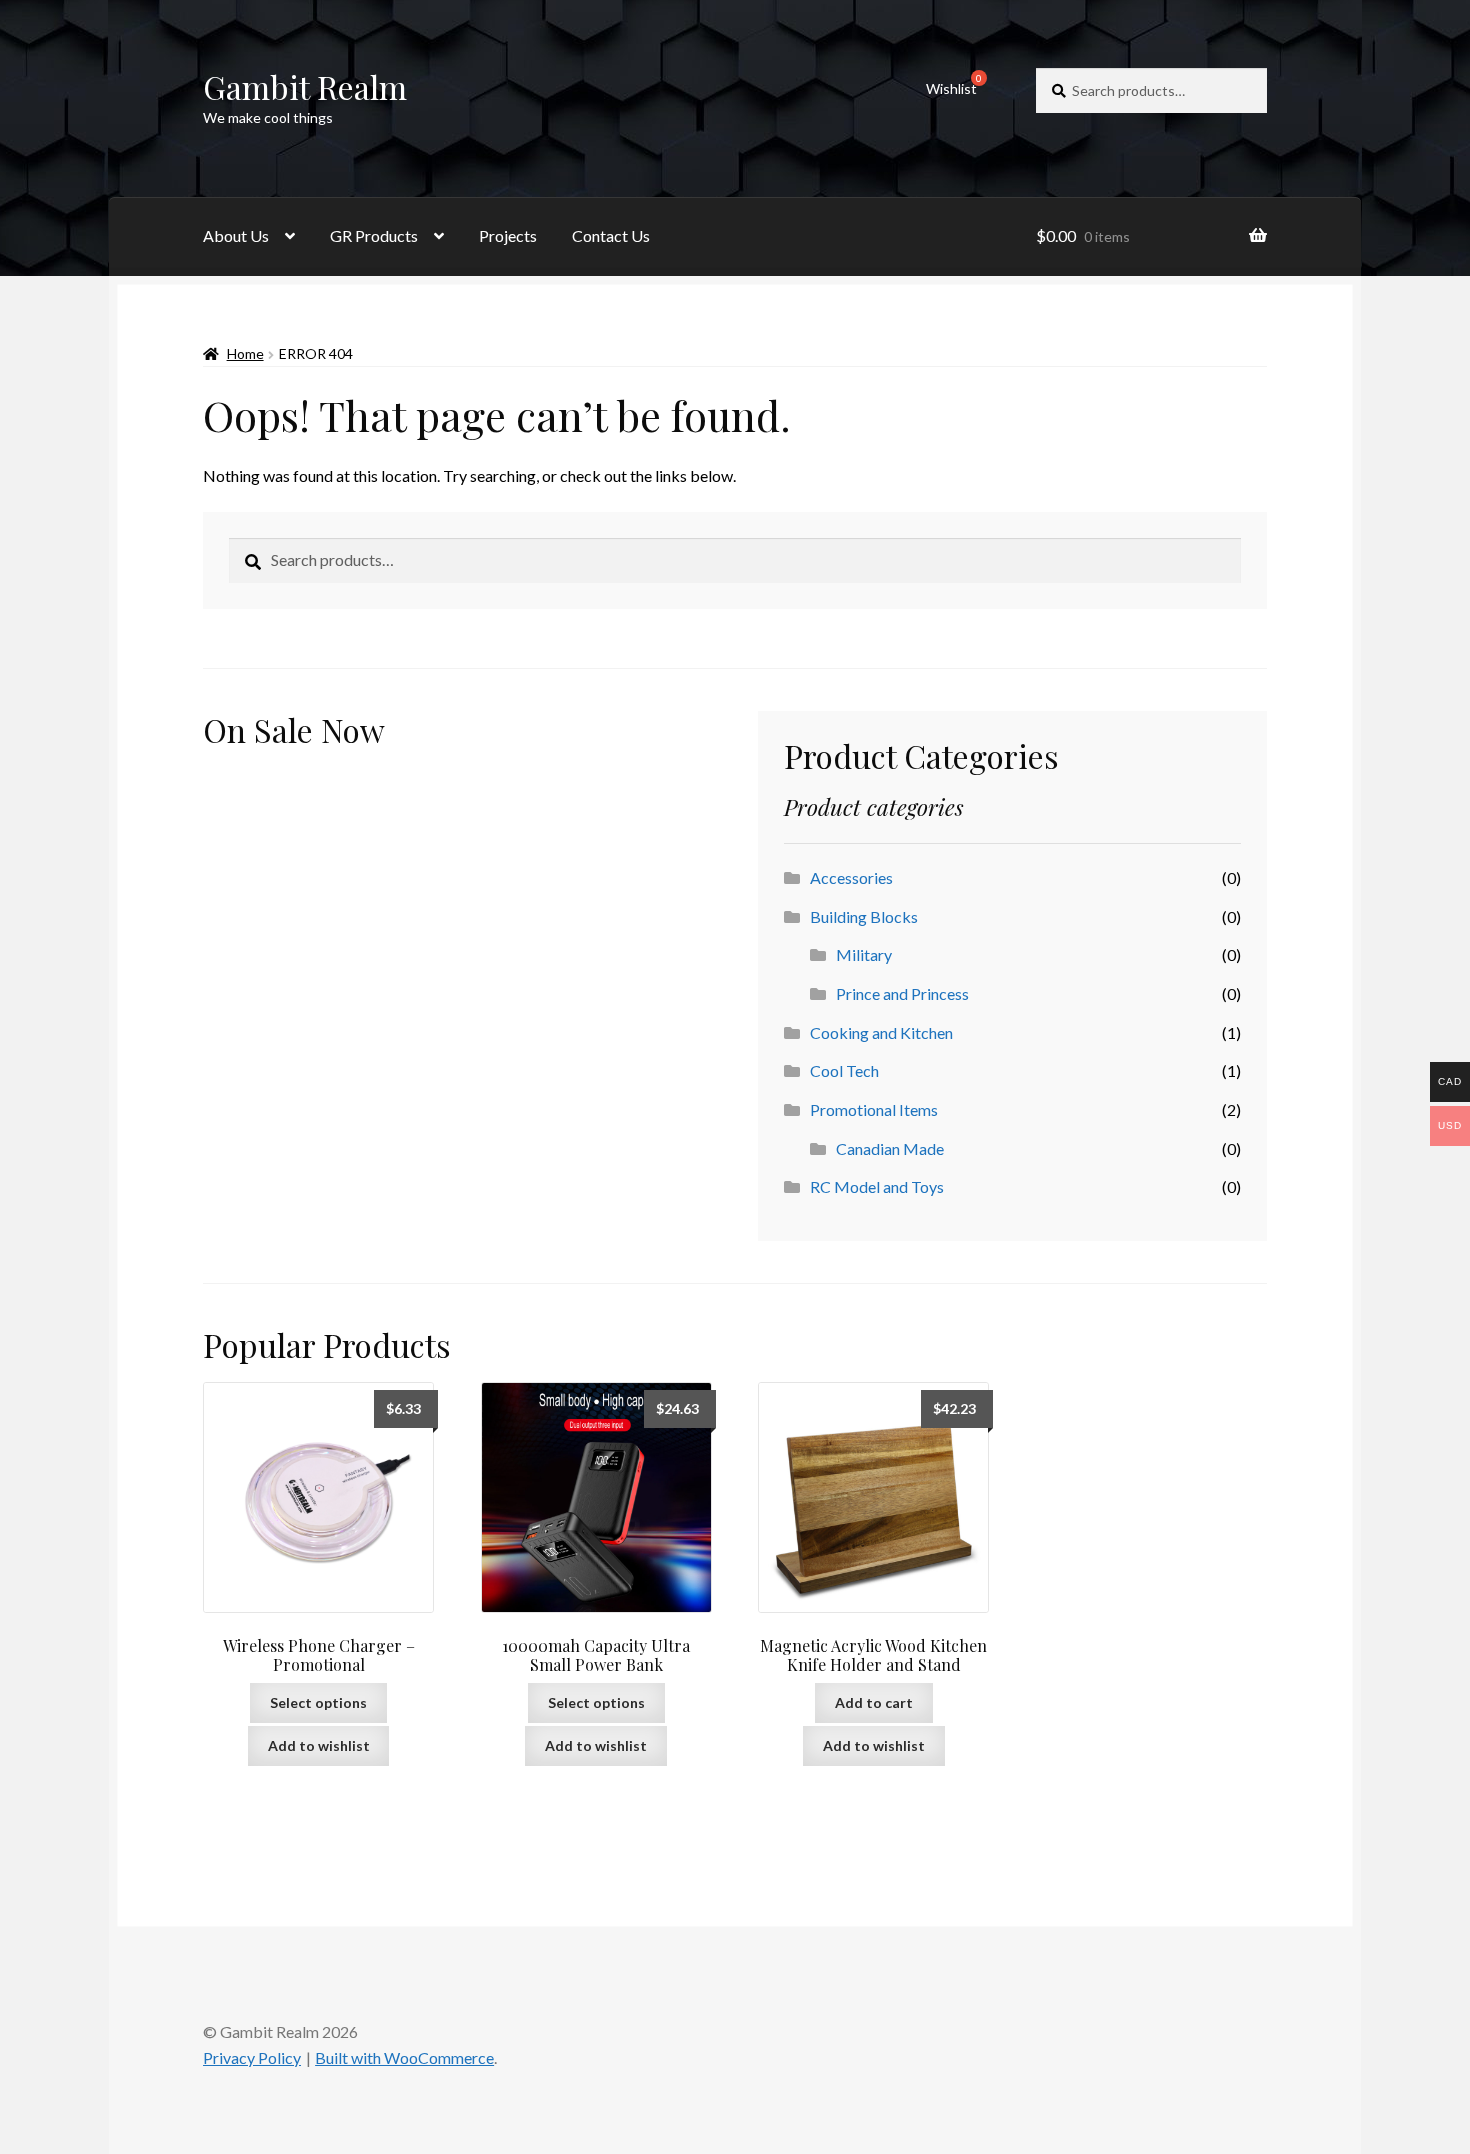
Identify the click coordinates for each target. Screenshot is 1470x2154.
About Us (236, 235)
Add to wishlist (319, 1745)
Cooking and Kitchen (881, 1032)
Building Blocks (864, 916)
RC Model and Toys (877, 1186)
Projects (508, 235)
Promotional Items (874, 1109)
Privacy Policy (252, 2057)
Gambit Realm (305, 86)
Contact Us (611, 235)
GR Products (374, 235)
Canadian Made (890, 1148)
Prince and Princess (902, 993)
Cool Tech (844, 1070)
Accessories (851, 877)
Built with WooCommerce (404, 2057)
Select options (318, 1702)
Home (245, 353)
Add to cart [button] (874, 1702)
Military (864, 954)
